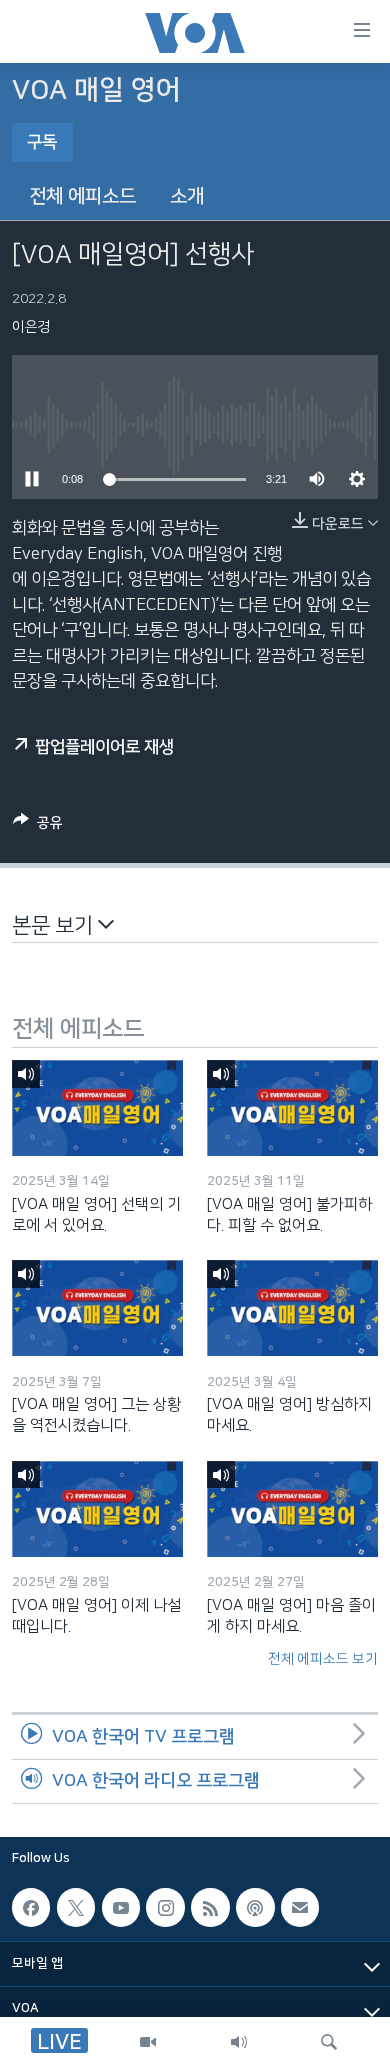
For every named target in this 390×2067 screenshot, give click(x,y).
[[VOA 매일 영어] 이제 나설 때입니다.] (97, 1509)
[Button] (38, 826)
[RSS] (210, 1908)
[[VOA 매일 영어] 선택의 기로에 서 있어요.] (97, 1108)
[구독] (300, 1908)
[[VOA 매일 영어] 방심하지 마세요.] (292, 1308)
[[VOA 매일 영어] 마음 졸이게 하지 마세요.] (292, 1509)
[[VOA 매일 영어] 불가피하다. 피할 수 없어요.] (292, 1108)
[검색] (329, 2042)
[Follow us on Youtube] (121, 1908)
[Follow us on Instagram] (165, 1908)
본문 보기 (55, 925)
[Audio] (239, 2042)
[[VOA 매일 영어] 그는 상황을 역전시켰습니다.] (97, 1308)
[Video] (148, 2042)
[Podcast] (255, 1908)
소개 (187, 196)
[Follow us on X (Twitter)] (76, 1908)
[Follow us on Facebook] (31, 1908)
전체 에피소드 (82, 196)
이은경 (31, 327)
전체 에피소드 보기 (323, 1659)
